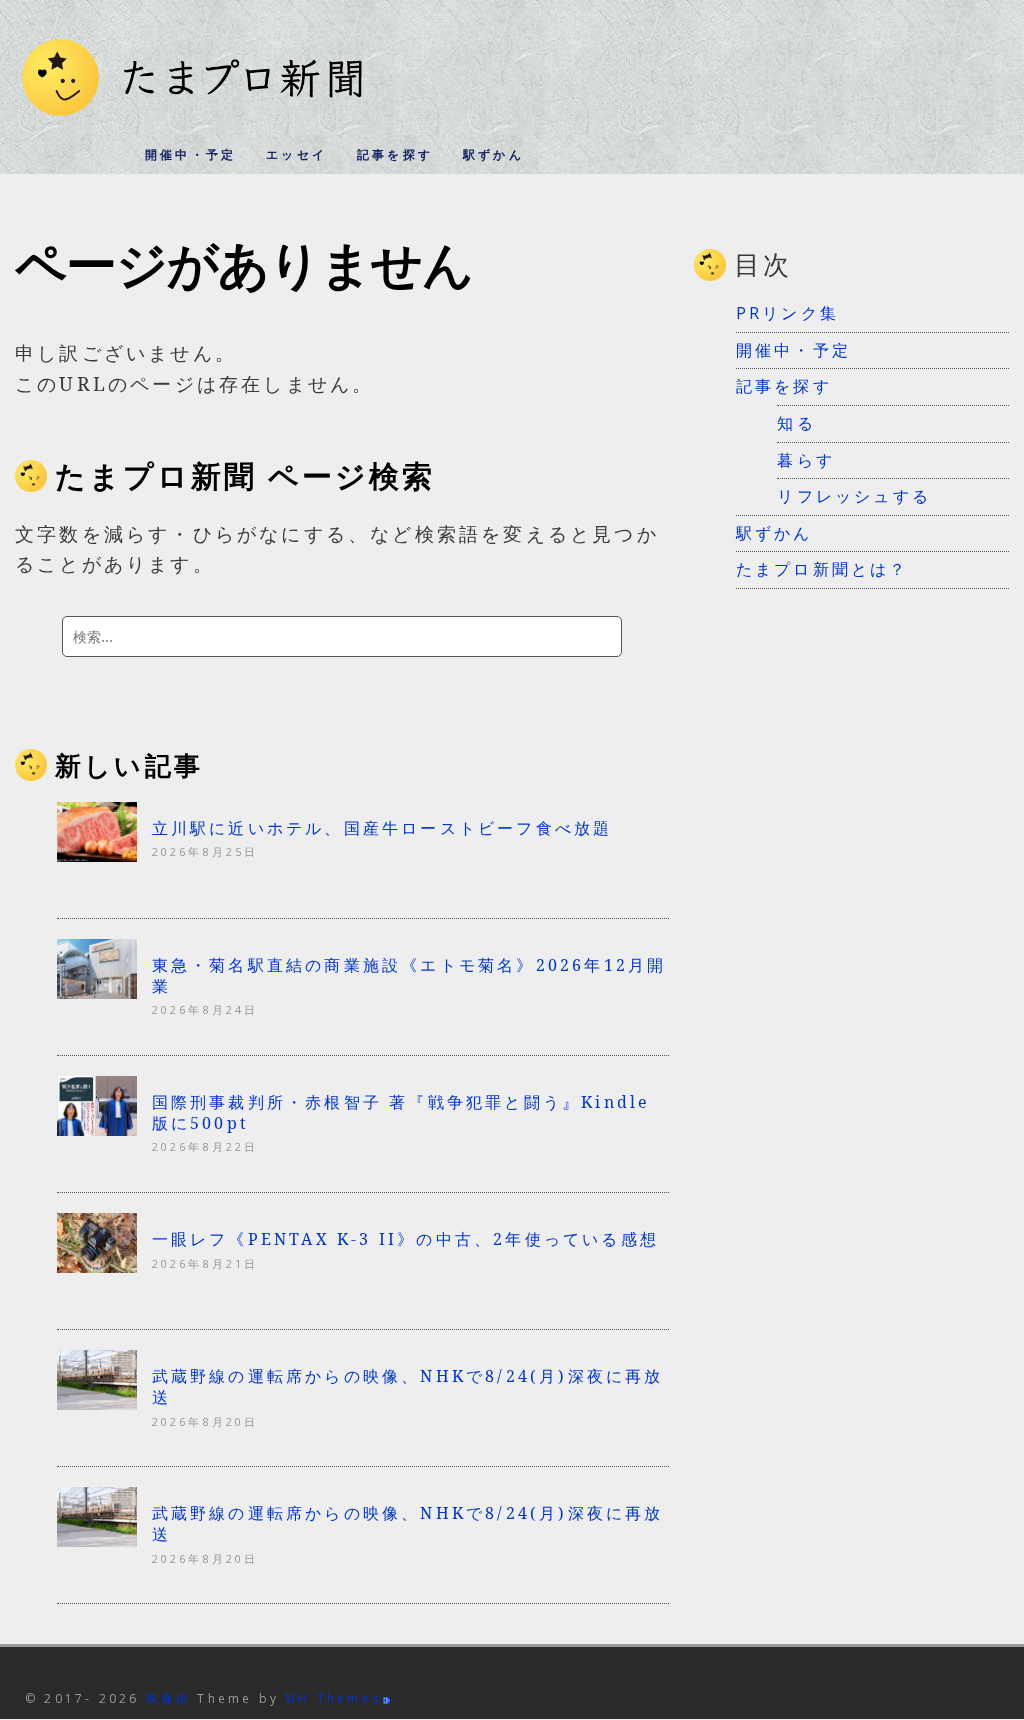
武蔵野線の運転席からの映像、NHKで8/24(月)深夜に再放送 (408, 1386)
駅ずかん (493, 154)
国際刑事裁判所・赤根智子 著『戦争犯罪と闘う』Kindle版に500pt (401, 1112)
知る (796, 423)
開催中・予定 (190, 154)
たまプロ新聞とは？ (822, 569)
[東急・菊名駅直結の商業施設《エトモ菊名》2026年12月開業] (97, 992)
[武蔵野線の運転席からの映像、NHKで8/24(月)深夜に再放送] (97, 1404)
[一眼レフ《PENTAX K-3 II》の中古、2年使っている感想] (97, 1267)
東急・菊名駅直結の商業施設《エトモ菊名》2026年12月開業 (409, 975)
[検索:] (342, 636)
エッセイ (296, 154)
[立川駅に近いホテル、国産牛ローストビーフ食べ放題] (97, 855)
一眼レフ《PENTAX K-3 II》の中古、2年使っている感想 (405, 1239)
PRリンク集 (787, 313)
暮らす (806, 460)
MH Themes (333, 1698)
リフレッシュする (854, 496)
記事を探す (395, 154)
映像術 (169, 1698)
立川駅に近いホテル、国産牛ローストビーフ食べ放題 (382, 828)
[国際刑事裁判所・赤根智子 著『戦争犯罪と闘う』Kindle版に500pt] (97, 1130)
